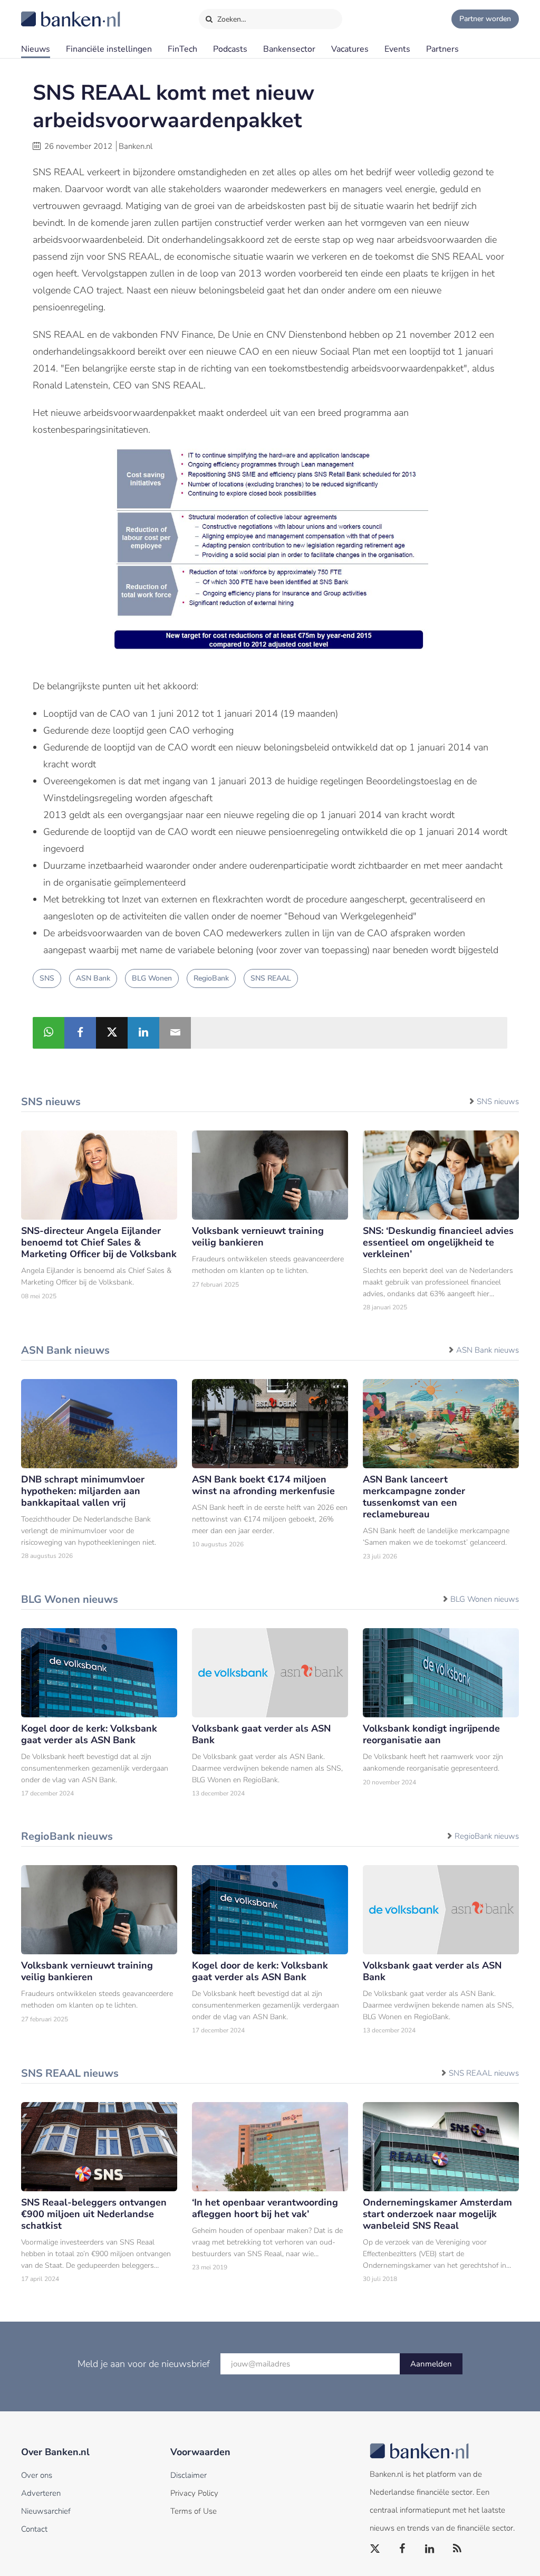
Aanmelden (431, 2364)
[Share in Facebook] (80, 1033)
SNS (47, 978)
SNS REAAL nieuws (484, 2073)
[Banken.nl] (45, 12)
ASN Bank (93, 978)
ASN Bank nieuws (488, 1350)
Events (397, 49)
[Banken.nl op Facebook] (403, 2549)
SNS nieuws (498, 1101)
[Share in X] (112, 1033)
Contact (34, 2529)
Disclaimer (189, 2475)
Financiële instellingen (109, 49)
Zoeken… (231, 19)
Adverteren (41, 2493)
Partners (442, 49)
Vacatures (350, 49)
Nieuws (36, 49)
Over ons (37, 2475)
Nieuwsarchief (46, 2511)
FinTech (182, 49)
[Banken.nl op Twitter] (375, 2549)
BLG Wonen (152, 978)
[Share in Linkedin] (143, 1033)
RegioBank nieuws (487, 1836)
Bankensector (289, 49)
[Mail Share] (175, 1033)
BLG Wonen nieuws (485, 1599)
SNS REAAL (271, 978)
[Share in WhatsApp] (49, 1033)
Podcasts (230, 49)
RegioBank (211, 978)
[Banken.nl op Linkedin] (430, 2549)
